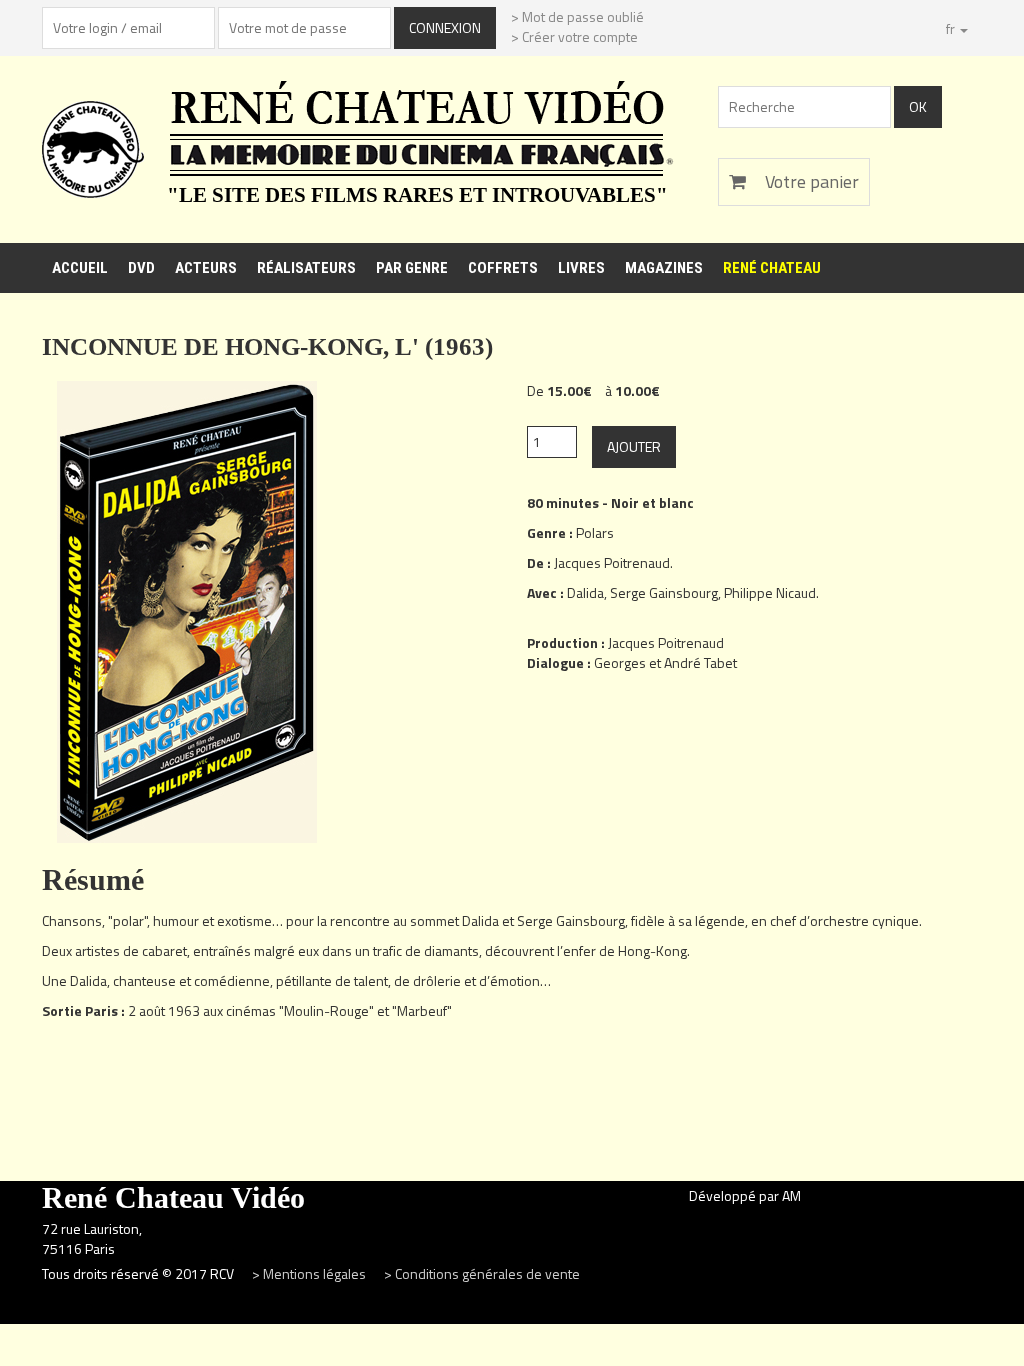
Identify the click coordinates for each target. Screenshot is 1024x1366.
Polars (595, 532)
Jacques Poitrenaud (612, 562)
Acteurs (206, 268)
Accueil (80, 268)
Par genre (412, 268)
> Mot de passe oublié (577, 16)
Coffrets (503, 268)
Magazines (664, 268)
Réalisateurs (306, 268)
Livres (581, 268)
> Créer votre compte (574, 36)
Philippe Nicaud (770, 592)
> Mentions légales (310, 1273)
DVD (141, 268)
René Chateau (772, 268)
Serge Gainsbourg (664, 592)
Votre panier (810, 181)
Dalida (585, 592)
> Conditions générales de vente (482, 1273)
